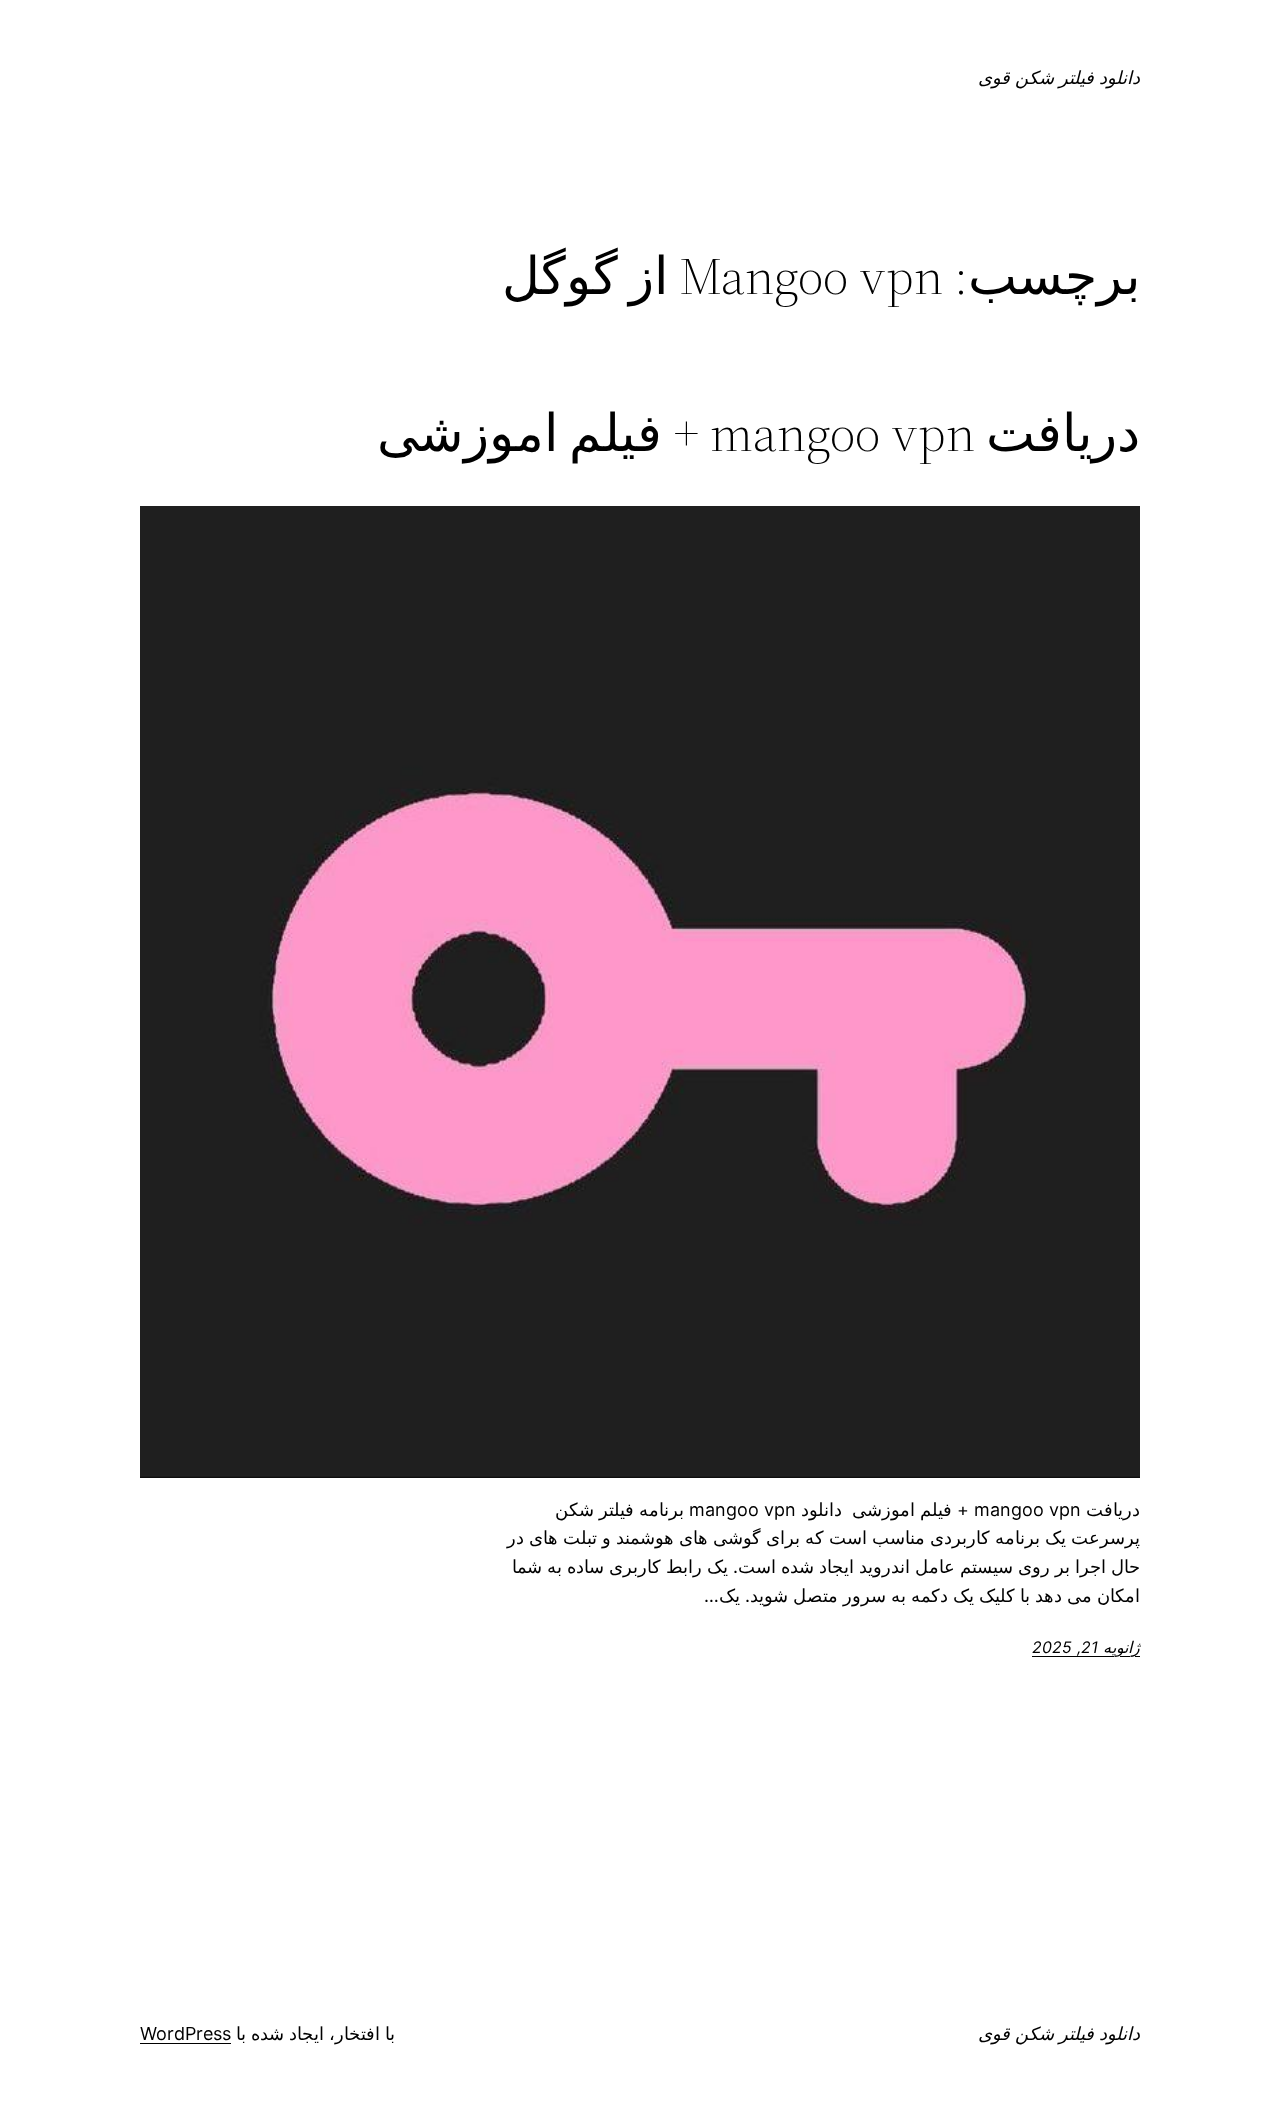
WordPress (185, 2033)
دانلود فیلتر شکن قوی (1059, 77)
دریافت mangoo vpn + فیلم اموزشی (758, 433)
